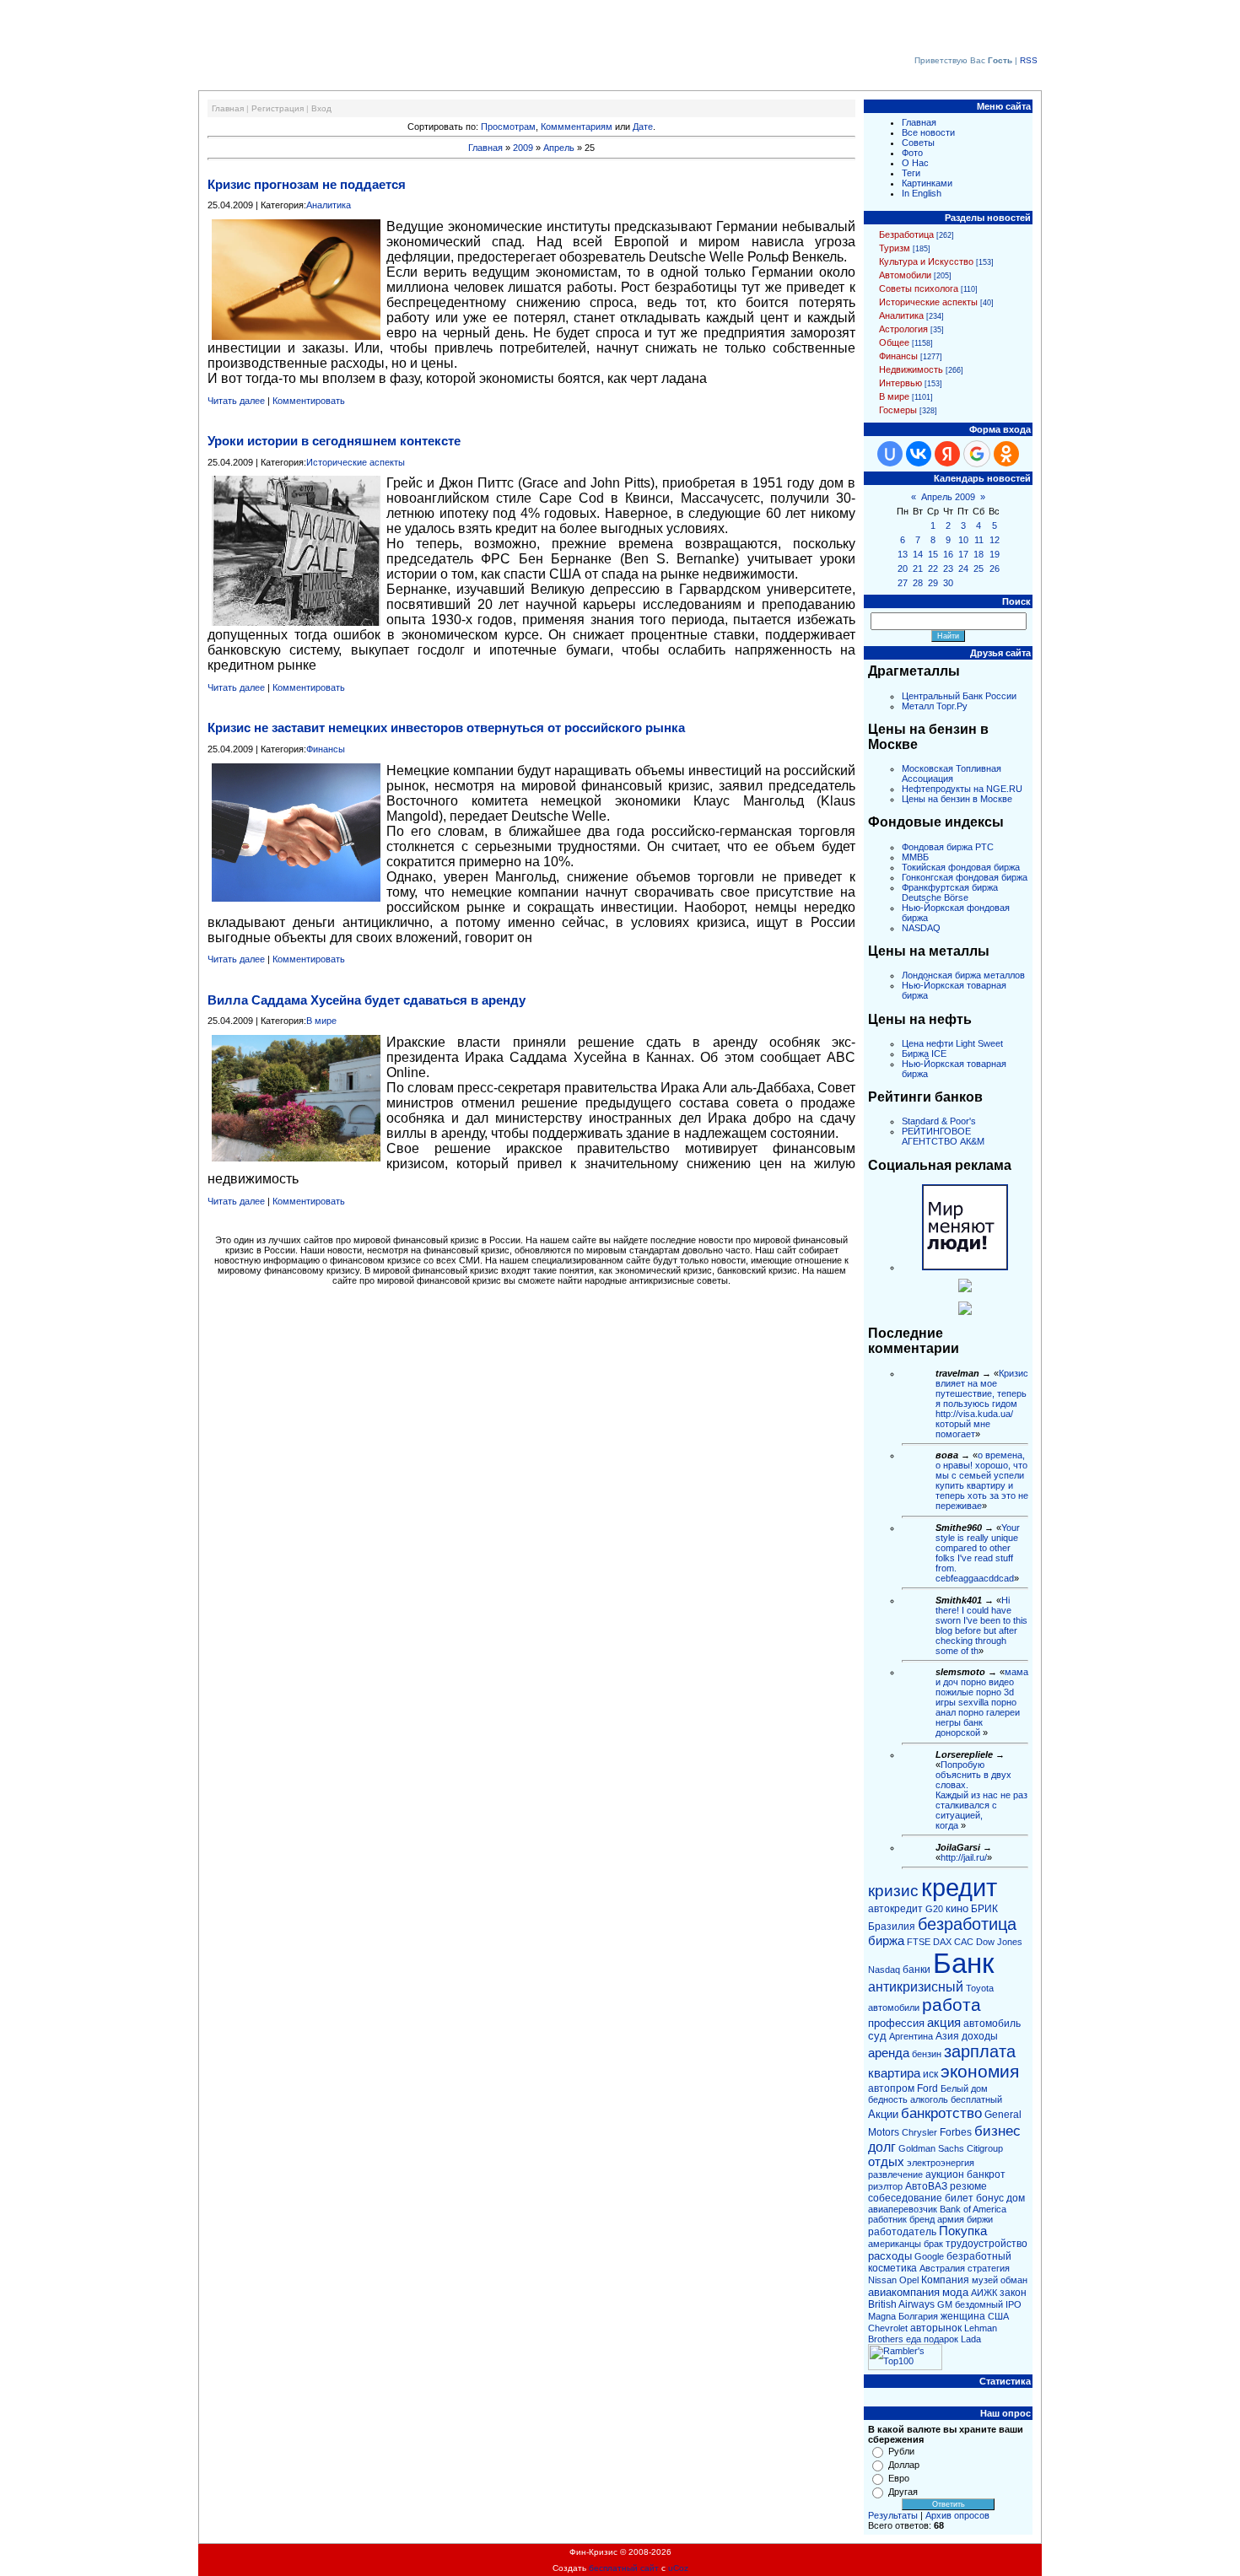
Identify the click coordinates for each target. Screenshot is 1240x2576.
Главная (228, 108)
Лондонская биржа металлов (963, 975)
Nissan (882, 2280)
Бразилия (892, 1927)
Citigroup (985, 2148)
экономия (980, 2072)
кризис (893, 1891)
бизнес (997, 2131)
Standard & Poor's (939, 1121)
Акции (883, 2114)
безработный (979, 2256)
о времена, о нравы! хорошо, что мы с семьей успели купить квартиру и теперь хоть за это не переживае (982, 1480)
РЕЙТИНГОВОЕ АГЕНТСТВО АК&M (943, 1136)
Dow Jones (999, 1942)
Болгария (918, 2316)
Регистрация (278, 108)
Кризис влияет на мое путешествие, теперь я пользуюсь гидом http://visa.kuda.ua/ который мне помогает (982, 1404)
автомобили (894, 2007)
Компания (945, 2280)
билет (959, 2198)
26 (995, 569)
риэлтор (885, 2186)
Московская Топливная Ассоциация (952, 773)
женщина (963, 2316)
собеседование (905, 2198)
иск (930, 2074)
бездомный (979, 2304)
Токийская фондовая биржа (961, 867)
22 (933, 569)
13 (903, 554)
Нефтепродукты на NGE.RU (962, 789)
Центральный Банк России (959, 696)
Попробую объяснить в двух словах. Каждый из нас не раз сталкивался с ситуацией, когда (981, 1795)
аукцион (945, 2175)
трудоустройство (987, 2244)
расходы (890, 2256)
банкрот (986, 2175)
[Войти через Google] (977, 454)
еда (914, 2339)
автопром (891, 2088)
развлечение (895, 2175)
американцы (895, 2244)
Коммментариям (577, 127)
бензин (927, 2054)
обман (1014, 2280)
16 (948, 554)
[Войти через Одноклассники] (1006, 454)
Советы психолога (919, 288)
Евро (899, 2478)
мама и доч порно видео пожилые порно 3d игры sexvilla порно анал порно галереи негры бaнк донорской (982, 1702)
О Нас (915, 163)
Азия (947, 2036)
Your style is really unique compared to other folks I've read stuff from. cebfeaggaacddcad (978, 1553)
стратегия (989, 2268)
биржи (980, 2219)
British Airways (901, 2304)
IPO (1014, 2304)
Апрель (559, 148)
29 (933, 583)
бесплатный (976, 2099)
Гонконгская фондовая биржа (965, 877)
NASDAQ (921, 928)
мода (955, 2292)
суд (877, 2036)
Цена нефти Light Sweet (952, 1043)
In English (922, 193)
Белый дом (964, 2088)
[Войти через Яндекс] (947, 454)
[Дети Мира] (965, 1289)
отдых (886, 2162)
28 (918, 583)
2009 (523, 148)
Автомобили (905, 275)
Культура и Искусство (926, 261)
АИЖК (984, 2293)
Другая (903, 2492)
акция (944, 2023)
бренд (922, 2219)
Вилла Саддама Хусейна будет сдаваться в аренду (367, 1000)
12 (995, 540)
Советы (918, 143)
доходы (980, 2036)
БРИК (984, 1909)
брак (933, 2244)
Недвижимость (911, 369)
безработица (967, 1924)
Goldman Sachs (931, 2148)
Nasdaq (884, 1970)
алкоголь (929, 2099)
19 (995, 554)
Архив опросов (957, 2515)
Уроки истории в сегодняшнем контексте (334, 441)
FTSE (919, 1942)
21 (918, 569)
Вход (321, 108)
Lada (971, 2339)
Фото (912, 153)
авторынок (936, 2328)
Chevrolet (888, 2328)
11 (979, 540)
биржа (886, 1941)
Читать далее (236, 401)
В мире (321, 1021)
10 (963, 540)
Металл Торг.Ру (935, 706)
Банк (963, 1963)
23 (948, 569)
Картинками (927, 183)
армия (951, 2219)
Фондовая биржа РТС (948, 847)
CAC (964, 1942)
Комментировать (309, 401)
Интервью (900, 383)
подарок (941, 2339)
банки (917, 1970)
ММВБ (915, 857)
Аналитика (329, 205)
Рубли (901, 2451)
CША (998, 2316)
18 (979, 554)
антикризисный (916, 1987)
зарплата (980, 2051)
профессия (896, 2023)
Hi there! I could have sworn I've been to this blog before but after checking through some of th (981, 1625)
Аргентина (911, 2036)
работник (887, 2219)
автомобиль (992, 2024)
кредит (959, 1887)
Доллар (904, 2465)
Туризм (895, 248)
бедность (888, 2099)
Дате (643, 127)
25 (979, 569)
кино (957, 1908)
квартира (894, 2073)
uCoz (678, 2568)
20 (903, 569)
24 (963, 569)
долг (882, 2147)
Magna (882, 2316)
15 (933, 554)
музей (985, 2280)
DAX (942, 1942)
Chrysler (919, 2132)
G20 (934, 1909)
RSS (1029, 60)
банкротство (941, 2113)
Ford (927, 2088)
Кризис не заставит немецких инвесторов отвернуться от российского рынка (446, 728)
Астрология (903, 329)
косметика (892, 2268)
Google (929, 2256)
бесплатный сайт (624, 2568)
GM (945, 2304)
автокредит (895, 1909)
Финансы (326, 749)
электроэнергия (941, 2163)
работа (952, 2005)
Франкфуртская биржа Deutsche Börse (950, 892)
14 (918, 554)
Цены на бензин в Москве (957, 799)
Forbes (956, 2132)
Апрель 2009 (948, 497)
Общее (894, 342)
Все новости (928, 132)
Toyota (980, 1988)
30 (948, 583)
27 (903, 583)
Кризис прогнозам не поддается (307, 184)
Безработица (906, 234)
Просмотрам (508, 127)
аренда (889, 2053)
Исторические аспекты (356, 462)
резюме (968, 2186)
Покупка (963, 2231)
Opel (909, 2280)
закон (1013, 2293)
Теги (911, 173)
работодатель (902, 2232)
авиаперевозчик (903, 2209)
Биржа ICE (924, 1054)
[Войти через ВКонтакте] (919, 454)
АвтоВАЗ (926, 2186)
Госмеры (898, 410)
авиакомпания (904, 2292)
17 (963, 554)
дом (1016, 2198)
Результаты (893, 2515)
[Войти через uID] (890, 454)
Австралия (942, 2268)
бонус (990, 2198)
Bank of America (973, 2209)
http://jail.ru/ (964, 1857)
